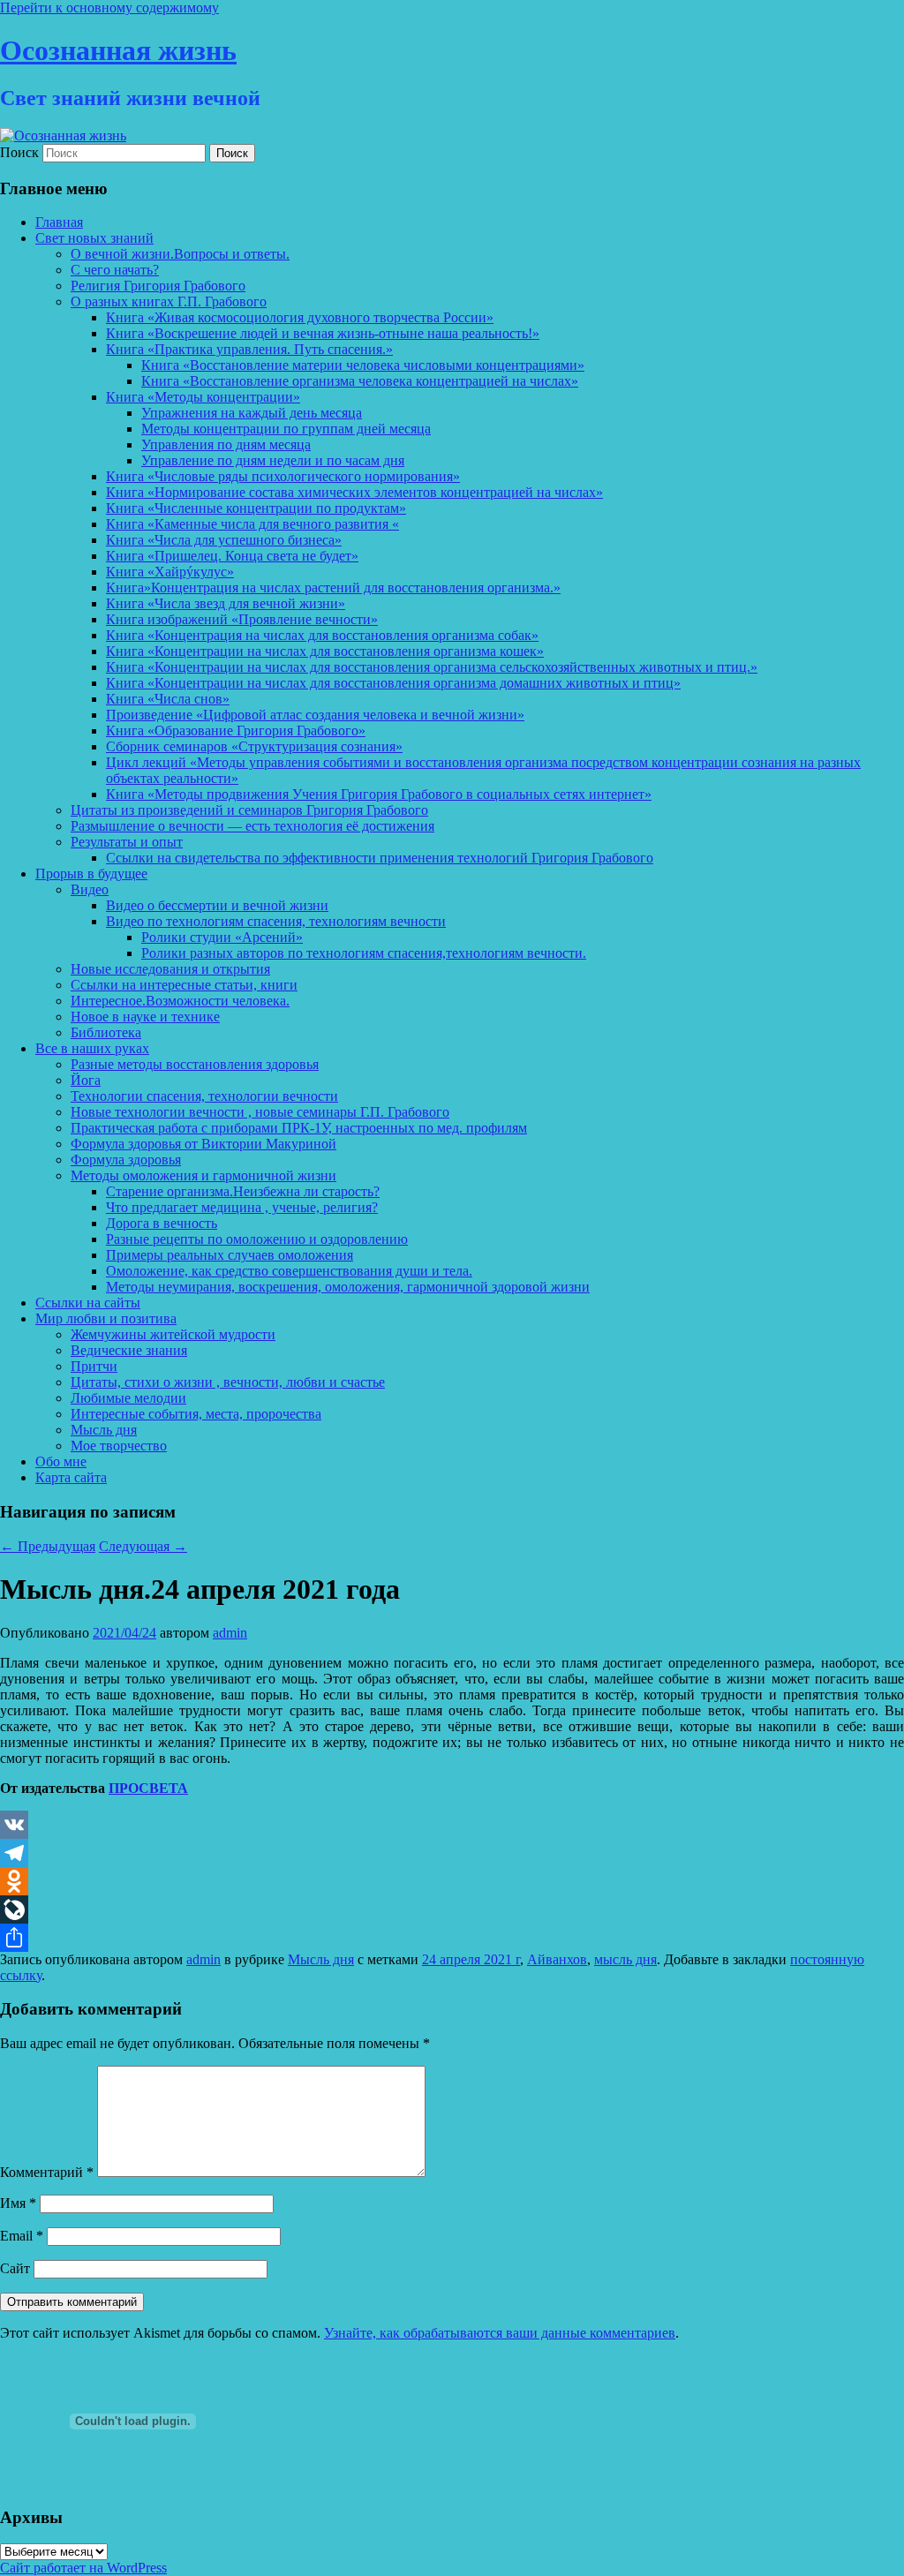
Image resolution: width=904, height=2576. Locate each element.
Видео (90, 889)
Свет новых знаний (94, 238)
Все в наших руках (92, 1048)
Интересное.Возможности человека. (180, 1001)
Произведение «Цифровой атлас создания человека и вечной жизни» (315, 715)
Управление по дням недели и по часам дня (273, 460)
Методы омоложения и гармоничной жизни (203, 1175)
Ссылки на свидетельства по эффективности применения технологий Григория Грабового (380, 858)
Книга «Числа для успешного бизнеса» (224, 540)
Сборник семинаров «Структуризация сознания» (254, 746)
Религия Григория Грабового (158, 286)
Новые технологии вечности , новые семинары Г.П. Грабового (260, 1112)
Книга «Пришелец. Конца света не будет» (232, 556)
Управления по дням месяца (226, 444)
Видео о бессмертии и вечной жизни (217, 905)
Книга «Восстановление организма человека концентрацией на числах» (360, 381)
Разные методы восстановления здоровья (195, 1064)
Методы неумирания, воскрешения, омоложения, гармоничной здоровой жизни (348, 1287)
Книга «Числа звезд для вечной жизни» (226, 603)
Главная (59, 222)
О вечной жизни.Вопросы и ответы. (180, 254)
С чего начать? (115, 270)
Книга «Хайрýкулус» (170, 572)
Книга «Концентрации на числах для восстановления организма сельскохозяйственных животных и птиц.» (432, 667)
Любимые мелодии (128, 1398)
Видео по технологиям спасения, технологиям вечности (276, 921)
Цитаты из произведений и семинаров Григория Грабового (249, 810)
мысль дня (625, 1959)
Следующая (143, 1546)
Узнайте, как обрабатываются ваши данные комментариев (500, 2333)
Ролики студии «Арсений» (222, 937)
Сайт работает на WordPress (83, 2568)
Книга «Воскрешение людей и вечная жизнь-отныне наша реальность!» (323, 333)
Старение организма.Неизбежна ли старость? (243, 1191)
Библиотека (106, 1032)
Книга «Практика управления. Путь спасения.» (249, 349)
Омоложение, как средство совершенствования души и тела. (289, 1271)
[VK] (452, 1825)
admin (230, 1633)
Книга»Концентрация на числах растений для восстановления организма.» (333, 588)
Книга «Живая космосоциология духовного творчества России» (300, 317)
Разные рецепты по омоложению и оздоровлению (257, 1239)
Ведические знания (129, 1350)
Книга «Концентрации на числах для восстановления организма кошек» (325, 651)
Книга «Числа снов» (168, 699)
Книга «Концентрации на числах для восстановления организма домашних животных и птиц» (393, 683)
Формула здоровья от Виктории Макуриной (203, 1144)
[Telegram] (452, 1853)
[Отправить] (452, 1938)
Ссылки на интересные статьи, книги (184, 985)
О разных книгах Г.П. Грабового (169, 301)
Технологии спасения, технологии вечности (204, 1096)
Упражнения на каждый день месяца (252, 413)
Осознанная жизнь (118, 50)
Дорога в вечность (162, 1223)
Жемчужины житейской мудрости (173, 1334)
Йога (86, 1080)
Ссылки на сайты (88, 1303)
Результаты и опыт (127, 842)
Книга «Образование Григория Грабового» (236, 731)
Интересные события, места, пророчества (196, 1414)
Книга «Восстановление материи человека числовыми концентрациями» (363, 365)
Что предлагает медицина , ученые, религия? (242, 1207)
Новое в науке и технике (145, 1017)
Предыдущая (48, 1546)
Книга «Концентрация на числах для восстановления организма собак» (322, 635)
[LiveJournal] (452, 1909)
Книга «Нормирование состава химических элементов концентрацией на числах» (354, 492)
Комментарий (47, 2172)
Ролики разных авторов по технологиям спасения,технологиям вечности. (364, 953)
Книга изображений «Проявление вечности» (242, 619)
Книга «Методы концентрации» (203, 397)
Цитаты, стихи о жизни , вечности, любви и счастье (228, 1382)
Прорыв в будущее (91, 874)
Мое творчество (119, 1446)
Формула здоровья (126, 1160)
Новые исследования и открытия (170, 969)
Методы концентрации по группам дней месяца (286, 429)
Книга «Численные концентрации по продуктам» (256, 508)
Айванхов (557, 1959)
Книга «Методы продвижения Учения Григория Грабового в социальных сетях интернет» (379, 794)
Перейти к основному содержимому (109, 8)
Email (22, 2236)
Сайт (15, 2268)
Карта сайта (71, 1477)
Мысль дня (104, 1430)
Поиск (19, 152)
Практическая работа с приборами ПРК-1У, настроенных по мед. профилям (299, 1128)
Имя (18, 2203)
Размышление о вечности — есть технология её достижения (252, 826)
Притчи (94, 1366)
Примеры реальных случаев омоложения (230, 1255)
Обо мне (61, 1461)
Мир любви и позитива (106, 1318)
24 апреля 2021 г (471, 1959)
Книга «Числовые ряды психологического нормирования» (283, 476)
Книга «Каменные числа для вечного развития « (252, 524)
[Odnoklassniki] (452, 1881)
